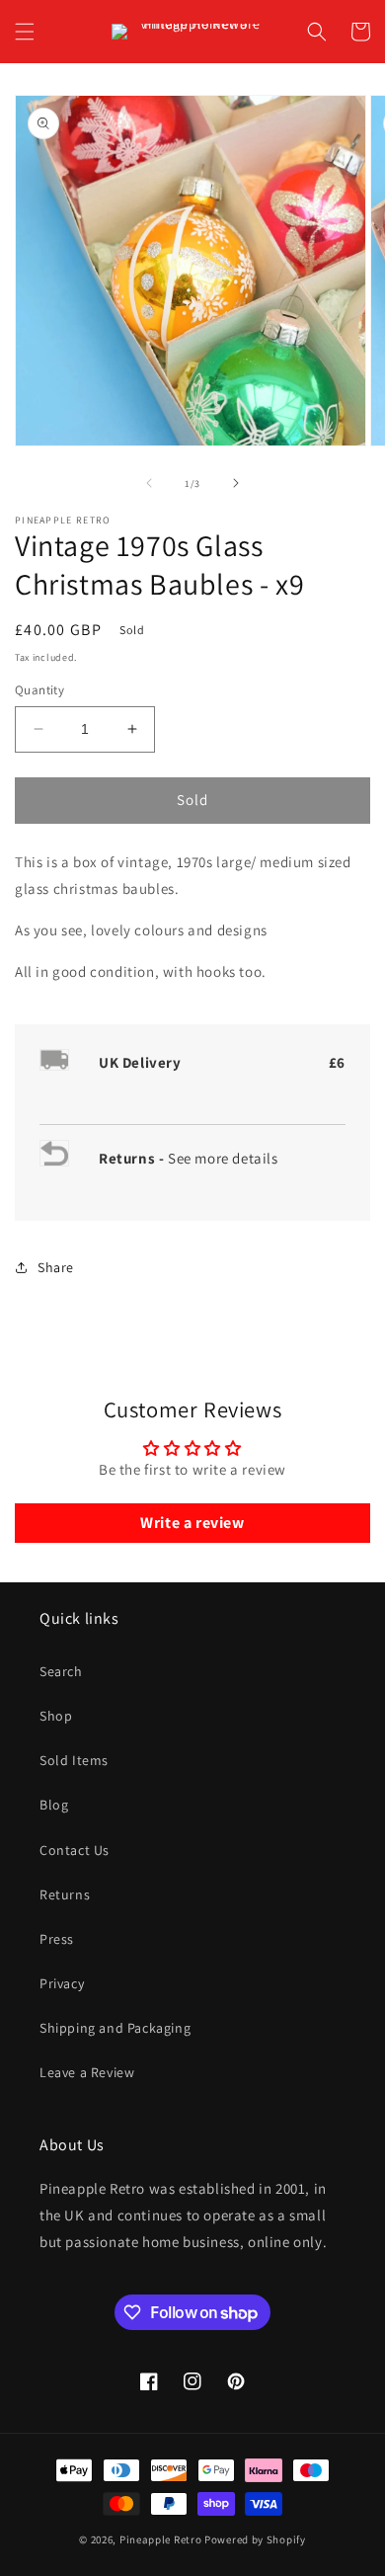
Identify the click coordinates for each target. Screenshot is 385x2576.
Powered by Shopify (255, 2539)
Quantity (39, 690)
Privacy (62, 1983)
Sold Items (74, 1760)
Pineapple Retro (161, 2539)
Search (61, 1671)
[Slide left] (149, 483)
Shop (56, 1716)
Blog (54, 1805)
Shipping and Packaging (115, 2028)
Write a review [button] (192, 1523)
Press (57, 1939)
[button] (25, 32)
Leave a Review (87, 2072)
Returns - (133, 1158)
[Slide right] (236, 483)
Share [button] (56, 1267)
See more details (223, 1158)
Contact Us (75, 1850)
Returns (65, 1894)
